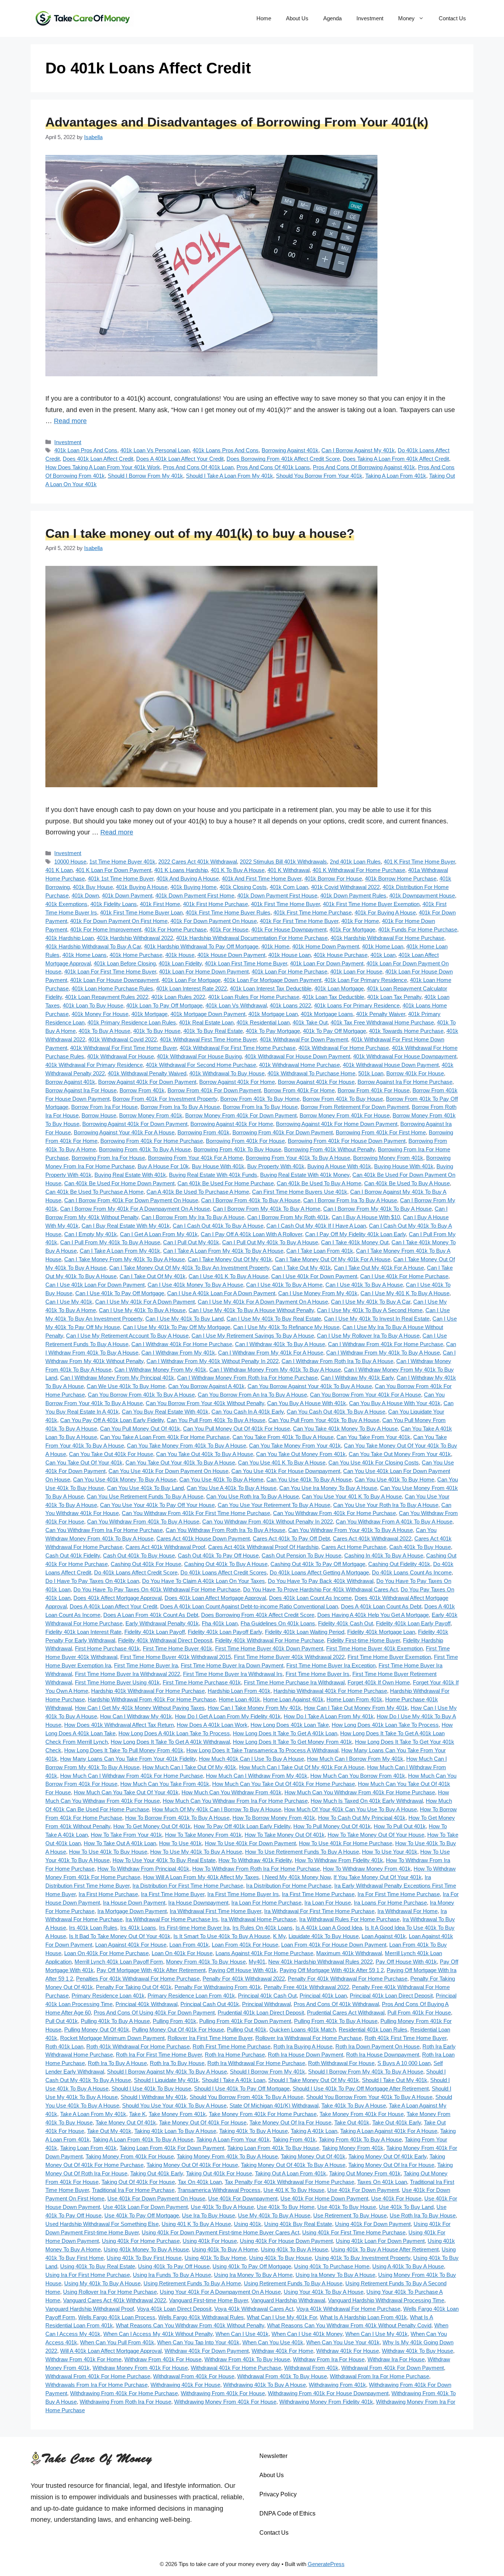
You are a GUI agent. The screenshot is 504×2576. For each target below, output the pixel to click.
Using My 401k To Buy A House (102, 2283)
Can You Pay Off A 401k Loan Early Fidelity (112, 1420)
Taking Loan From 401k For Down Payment (172, 2148)
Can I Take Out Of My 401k (153, 1276)
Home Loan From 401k (354, 1699)
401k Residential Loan (263, 1022)
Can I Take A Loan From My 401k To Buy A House (223, 1251)
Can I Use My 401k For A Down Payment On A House (263, 1302)
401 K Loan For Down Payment (113, 870)
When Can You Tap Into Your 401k (198, 2342)
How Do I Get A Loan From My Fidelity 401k (228, 1716)
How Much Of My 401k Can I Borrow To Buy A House (217, 1809)
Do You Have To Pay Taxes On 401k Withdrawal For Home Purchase (157, 1589)
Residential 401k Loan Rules (373, 2029)
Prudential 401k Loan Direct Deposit (261, 2013)
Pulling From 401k (175, 2021)
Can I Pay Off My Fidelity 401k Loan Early (355, 1234)
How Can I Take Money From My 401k (254, 1708)
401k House (180, 955)
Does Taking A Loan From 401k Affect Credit (396, 459)
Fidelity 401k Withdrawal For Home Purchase (270, 1640)
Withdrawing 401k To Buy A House (265, 2385)
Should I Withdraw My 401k (154, 2097)
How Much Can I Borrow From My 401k (355, 1759)
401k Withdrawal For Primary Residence (94, 1065)
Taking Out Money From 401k (365, 2173)
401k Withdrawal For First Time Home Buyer (123, 1048)
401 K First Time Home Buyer (419, 862)
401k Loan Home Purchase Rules (112, 988)
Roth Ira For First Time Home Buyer (159, 2055)
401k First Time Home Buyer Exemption (371, 904)
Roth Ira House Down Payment (305, 2055)
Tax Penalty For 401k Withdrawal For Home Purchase (289, 2182)
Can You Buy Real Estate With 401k (165, 1412)
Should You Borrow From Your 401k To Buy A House (369, 2097)
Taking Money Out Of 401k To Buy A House (293, 2165)
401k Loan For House (356, 971)
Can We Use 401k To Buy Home (126, 1386)
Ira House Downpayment (198, 1903)
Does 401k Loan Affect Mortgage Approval (215, 1598)
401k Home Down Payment (326, 946)
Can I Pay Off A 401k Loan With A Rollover (251, 1234)
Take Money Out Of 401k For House (203, 2122)
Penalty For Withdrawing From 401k (218, 1987)
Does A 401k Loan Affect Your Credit (180, 459)
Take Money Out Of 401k (126, 2122)
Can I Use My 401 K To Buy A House (405, 1293)
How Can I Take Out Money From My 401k (356, 1708)
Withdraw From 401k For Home (83, 2359)
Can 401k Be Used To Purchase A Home (94, 1192)
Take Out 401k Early (397, 2122)
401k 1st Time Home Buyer (121, 879)
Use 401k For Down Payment (363, 2190)
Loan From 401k (189, 1945)
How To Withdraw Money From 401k (367, 1869)
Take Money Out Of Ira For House (290, 2122)
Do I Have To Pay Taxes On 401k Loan (92, 1581)
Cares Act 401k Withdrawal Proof (165, 1547)
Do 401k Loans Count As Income (412, 1572)
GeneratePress (326, 2564)
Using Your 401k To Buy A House (324, 2292)
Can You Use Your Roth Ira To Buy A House (386, 1505)
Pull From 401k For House (419, 2013)
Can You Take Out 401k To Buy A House (205, 1454)
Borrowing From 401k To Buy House (237, 1149)
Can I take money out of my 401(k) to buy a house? (200, 533)
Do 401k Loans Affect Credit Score (136, 1572)
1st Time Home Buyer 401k (122, 862)
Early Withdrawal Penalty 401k (162, 1623)
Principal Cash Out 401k (210, 2004)
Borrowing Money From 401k (388, 1158)
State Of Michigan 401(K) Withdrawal (274, 2105)
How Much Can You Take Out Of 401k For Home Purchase (284, 1784)
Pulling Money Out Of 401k (97, 2029)
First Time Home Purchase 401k (202, 1682)
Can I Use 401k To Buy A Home (284, 1285)
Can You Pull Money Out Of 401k (140, 1429)
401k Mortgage (149, 1014)
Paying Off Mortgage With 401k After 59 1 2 (332, 1970)
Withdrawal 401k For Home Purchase (236, 2368)
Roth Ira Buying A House (303, 2046)
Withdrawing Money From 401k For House (225, 2402)
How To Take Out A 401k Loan (120, 1843)
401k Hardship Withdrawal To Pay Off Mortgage (201, 946)
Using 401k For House (210, 2241)
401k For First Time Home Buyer (299, 921)
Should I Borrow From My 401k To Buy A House (366, 2072)
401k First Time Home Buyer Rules (228, 912)
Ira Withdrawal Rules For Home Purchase (349, 1919)
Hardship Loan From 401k (239, 1691)
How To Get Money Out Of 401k (152, 1826)
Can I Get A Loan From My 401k (159, 1234)
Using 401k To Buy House (280, 2258)
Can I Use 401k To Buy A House (364, 1285)
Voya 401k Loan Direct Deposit (174, 2309)
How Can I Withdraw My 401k (136, 1716)
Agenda (332, 18)
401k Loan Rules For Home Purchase (254, 997)
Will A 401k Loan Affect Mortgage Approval (111, 2351)
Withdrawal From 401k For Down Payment (393, 2368)
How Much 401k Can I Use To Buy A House (251, 1759)
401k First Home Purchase (215, 904)
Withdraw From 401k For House (163, 2359)
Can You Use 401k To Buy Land (145, 1488)
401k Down (85, 895)
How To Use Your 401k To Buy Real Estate (164, 1860)
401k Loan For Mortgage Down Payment (272, 980)
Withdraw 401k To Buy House (417, 2351)
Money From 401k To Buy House (206, 1962)
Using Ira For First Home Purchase (88, 2275)
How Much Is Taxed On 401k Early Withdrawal (367, 1801)
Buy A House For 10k (163, 1166)
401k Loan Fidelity (180, 963)
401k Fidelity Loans (114, 904)
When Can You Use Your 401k (343, 2342)
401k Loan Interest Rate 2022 (191, 988)
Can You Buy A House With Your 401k (395, 1403)
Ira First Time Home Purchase (318, 1894)
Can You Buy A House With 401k (307, 1403)
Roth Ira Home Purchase (235, 2055)
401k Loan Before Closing (125, 963)
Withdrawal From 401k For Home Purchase (98, 2376)
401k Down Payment (127, 895)
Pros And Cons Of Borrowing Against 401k (364, 467)
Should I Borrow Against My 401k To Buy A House (167, 2072)
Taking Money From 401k (353, 2148)
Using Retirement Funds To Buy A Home (192, 2283)
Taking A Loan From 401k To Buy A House (143, 2139)
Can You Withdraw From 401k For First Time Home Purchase (196, 1513)
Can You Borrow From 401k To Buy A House (141, 1395)
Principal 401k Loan (323, 1996)
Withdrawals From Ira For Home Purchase (96, 2385)
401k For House (229, 929)
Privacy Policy (278, 2494)
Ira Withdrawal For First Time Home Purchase (319, 1911)
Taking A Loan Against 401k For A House (389, 2131)
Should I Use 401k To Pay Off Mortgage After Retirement (361, 2089)
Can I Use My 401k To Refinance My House (286, 1327)
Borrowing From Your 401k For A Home (195, 1158)
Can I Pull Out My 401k (191, 1242)
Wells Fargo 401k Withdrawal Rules (201, 2317)
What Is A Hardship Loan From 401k (363, 2317)
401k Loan (383, 955)
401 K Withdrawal (289, 870)
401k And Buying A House (188, 879)
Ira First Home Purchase (108, 1894)
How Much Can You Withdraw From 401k (232, 1792)
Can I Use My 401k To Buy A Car (371, 1302)
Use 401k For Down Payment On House (156, 2198)
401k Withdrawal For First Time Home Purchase (238, 1048)
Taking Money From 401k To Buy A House (227, 2156)
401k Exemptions (66, 904)
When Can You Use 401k (273, 2342)
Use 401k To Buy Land (406, 2207)
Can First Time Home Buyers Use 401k (300, 1192)
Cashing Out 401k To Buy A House (226, 1564)
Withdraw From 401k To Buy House (247, 2359)
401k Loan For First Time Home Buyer (110, 971)
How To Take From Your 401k (126, 1835)
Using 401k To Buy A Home (225, 2249)
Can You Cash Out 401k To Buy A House (336, 1412)
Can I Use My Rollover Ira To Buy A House (368, 1336)
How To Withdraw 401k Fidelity (255, 1860)
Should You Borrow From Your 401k (319, 476)
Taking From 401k (294, 2139)
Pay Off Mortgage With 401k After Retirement (151, 1970)
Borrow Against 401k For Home (237, 1082)
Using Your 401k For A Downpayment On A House (220, 2292)
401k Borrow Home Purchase (401, 879)
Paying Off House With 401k (243, 1970)
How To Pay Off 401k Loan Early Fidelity (242, 1826)
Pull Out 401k (62, 2021)
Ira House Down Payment (134, 1903)
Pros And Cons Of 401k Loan (198, 467)
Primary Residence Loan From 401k (191, 1996)
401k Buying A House (142, 887)
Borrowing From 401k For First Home (381, 1132)
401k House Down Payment (231, 955)
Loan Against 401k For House (131, 1945)
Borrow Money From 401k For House (345, 1115)
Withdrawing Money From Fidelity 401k (326, 2402)
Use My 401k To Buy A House (274, 2215)
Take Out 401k (352, 2122)
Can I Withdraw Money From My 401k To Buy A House (275, 1370)
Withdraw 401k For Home (282, 2351)
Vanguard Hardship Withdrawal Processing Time (386, 2300)
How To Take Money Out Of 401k (285, 1835)
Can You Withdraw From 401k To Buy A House (143, 1522)
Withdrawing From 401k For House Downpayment (328, 2393)
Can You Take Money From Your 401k (295, 1446)
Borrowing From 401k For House (245, 1141)
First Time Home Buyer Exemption (389, 1657)
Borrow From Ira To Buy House (260, 1107)
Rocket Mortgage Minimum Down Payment (112, 2038)
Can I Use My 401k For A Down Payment (145, 1302)
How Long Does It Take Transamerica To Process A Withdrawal (262, 1750)
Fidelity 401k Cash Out (346, 1623)
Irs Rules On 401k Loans (263, 1928)
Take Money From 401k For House (362, 2114)
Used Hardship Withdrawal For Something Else (102, 2224)
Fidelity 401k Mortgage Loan (381, 1632)
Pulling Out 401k (247, 2029)
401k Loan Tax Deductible (333, 997)
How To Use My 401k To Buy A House (196, 1852)
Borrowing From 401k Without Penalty (329, 1149)
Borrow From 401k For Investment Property (165, 1099)
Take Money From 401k (177, 2114)
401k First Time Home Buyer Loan (141, 912)
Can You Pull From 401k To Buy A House (216, 1420)
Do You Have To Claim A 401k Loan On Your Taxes (203, 1581)
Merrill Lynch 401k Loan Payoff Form (119, 1962)
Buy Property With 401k (276, 1166)
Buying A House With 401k (339, 1166)
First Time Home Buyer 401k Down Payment (269, 1648)
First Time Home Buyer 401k (177, 1648)
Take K (137, 2114)
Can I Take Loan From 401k (320, 1251)
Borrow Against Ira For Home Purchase (405, 1082)
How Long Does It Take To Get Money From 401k (292, 1742)
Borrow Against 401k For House (316, 1082)
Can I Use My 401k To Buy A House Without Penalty (251, 1310)
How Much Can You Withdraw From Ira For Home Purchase (235, 1801)
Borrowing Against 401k (290, 450)
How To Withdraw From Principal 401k (143, 1869)
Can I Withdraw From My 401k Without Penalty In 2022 (213, 1361)
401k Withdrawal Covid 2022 (122, 1039)
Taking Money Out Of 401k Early (387, 2156)
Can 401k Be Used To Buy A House (407, 1183)
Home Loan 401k (239, 1699)
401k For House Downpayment (289, 929)
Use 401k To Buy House (347, 2207)
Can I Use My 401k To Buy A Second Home (370, 1310)
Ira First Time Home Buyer (173, 1894)
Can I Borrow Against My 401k (358, 450)
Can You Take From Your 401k (373, 1437)
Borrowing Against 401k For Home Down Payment (337, 1124)
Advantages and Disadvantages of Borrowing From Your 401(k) (237, 122)
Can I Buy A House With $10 (366, 1217)
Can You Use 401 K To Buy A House (282, 1462)
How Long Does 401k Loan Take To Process (385, 1725)
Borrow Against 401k (70, 1082)
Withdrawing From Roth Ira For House (125, 2402)
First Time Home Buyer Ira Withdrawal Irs (233, 1674)
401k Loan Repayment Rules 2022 (107, 997)
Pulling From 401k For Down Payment (245, 2021)
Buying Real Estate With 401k (130, 1175)
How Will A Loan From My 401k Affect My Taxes (201, 1877)
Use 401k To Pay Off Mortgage (142, 2215)
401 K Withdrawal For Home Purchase (359, 870)
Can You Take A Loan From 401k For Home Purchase (165, 1437)
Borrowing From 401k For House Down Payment (347, 1141)
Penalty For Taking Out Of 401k (134, 1987)
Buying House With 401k (404, 1166)
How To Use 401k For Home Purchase (346, 1843)
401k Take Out (310, 1022)
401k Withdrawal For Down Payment (304, 1039)
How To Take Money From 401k (203, 1835)
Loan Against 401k (384, 1936)
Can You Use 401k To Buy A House (309, 1479)
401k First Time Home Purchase (313, 912)
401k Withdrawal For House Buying (199, 1056)
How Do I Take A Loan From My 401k (329, 1716)
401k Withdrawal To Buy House (227, 1073)
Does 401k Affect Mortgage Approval (118, 1598)
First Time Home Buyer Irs (317, 1674)
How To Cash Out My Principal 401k (362, 1818)
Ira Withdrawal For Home (408, 1911)
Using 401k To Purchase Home (332, 2266)
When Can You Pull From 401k (117, 2342)
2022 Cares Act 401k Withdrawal (198, 862)
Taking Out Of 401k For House (138, 2182)
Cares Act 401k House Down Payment (203, 1538)
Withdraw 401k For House (348, 2351)
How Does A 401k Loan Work (212, 1725)
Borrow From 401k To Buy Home (260, 1099)
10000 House (70, 862)
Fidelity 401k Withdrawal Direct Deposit (165, 1640)
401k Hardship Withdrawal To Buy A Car (93, 946)
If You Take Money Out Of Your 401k (378, 1877)
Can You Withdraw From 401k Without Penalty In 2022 (267, 1522)
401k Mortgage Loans (327, 1014)
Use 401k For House (396, 2198)
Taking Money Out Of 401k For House (192, 2165)
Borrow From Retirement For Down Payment (355, 1107)
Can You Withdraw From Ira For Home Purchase (104, 1530)
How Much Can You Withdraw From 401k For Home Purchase (360, 1792)
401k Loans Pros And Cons (226, 450)
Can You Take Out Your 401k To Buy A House (180, 1462)
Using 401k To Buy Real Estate (98, 2266)
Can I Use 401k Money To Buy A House (195, 1285)
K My (279, 1936)
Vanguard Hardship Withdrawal (288, 2300)
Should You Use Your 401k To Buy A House (174, 2105)
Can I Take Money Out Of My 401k (230, 1259)
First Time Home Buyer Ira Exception (331, 1665)
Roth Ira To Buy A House (117, 2063)
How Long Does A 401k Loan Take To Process (174, 1733)
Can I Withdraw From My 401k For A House (271, 1353)
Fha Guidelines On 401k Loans (278, 1623)
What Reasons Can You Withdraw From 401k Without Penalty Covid (349, 2325)
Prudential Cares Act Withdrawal (346, 2013)
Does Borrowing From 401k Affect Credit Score (283, 459)
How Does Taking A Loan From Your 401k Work (103, 467)
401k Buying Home (194, 887)
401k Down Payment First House (277, 895)
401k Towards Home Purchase (406, 1031)
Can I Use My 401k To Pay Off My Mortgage (177, 1327)
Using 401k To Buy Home (215, 2258)
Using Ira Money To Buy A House (335, 2275)
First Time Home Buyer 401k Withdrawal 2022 (289, 1657)
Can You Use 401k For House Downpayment (286, 1471)
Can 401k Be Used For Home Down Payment (119, 1183)
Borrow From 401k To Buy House (343, 1099)
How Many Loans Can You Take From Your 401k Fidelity (128, 1759)
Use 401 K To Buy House (294, 2190)
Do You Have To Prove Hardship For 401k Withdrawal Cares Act (320, 1589)
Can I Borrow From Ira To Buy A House (350, 1200)
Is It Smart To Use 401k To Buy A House (222, 1936)
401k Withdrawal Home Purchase (299, 1065)
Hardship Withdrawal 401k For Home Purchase (330, 1691)
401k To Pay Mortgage (273, 1031)
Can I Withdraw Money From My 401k (160, 1370)
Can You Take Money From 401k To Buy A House (187, 1446)
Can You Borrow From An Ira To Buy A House (252, 1395)
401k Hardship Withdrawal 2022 (135, 938)
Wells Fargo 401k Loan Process (117, 2317)
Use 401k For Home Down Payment (324, 2198)
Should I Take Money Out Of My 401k (314, 2080)
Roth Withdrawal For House (341, 2063)
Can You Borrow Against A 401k (206, 1386)
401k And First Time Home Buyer (262, 879)
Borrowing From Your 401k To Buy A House (298, 1158)
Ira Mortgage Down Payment (132, 1911)
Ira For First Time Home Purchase (399, 1894)
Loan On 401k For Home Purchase (106, 1953)
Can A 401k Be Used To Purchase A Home (198, 1192)
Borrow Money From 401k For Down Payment (241, 1115)
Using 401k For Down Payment (373, 2224)
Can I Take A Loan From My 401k (120, 1251)
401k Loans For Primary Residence (357, 1005)
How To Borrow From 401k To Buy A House (177, 1818)
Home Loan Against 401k (293, 1699)
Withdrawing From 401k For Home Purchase (124, 2393)
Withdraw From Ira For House (329, 2359)
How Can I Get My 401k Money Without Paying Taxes (140, 1708)
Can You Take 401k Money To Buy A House (345, 1429)
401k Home (275, 946)
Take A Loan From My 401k (93, 2114)
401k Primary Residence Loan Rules (132, 1022)
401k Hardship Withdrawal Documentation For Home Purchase (252, 938)
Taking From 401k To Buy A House (360, 2139)
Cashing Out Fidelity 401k (399, 1564)
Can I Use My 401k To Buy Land (184, 1319)
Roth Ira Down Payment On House (377, 2046)
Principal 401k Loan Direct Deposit (391, 1996)
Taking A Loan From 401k (396, 476)
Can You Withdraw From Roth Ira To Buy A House (225, 1530)
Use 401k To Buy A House (222, 2207)
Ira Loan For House (328, 1903)
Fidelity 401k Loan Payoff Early (225, 1632)
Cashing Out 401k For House (146, 1564)
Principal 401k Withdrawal (146, 2004)
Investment (370, 18)
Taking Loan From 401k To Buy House (273, 2148)
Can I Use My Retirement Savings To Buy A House (253, 1336)
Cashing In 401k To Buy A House (384, 1555)
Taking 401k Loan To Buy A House (175, 2131)
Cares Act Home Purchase (354, 1547)
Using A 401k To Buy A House (408, 2266)
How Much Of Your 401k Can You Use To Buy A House (351, 1809)
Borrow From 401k (142, 1090)
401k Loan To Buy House (93, 1005)
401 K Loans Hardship (181, 870)
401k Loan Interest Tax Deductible (271, 988)
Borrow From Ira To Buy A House (180, 1107)
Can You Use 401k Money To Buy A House (125, 1479)
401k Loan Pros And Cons (86, 450)
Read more (70, 421)
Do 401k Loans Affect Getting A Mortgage (319, 1572)
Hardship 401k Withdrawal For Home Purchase (148, 1691)
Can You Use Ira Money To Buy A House (328, 1488)
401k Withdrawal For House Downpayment (405, 1056)
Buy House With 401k (218, 1166)
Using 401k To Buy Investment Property (363, 2258)
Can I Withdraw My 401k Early (357, 1378)
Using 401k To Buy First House (144, 2258)
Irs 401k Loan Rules (93, 1928)
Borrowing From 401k (203, 1132)
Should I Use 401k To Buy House (151, 2089)
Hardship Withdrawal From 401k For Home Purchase (152, 1699)
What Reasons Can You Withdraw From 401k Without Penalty (190, 2325)
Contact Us (452, 18)
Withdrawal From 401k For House (194, 2376)
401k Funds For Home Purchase (418, 929)
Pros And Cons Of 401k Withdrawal (336, 2004)
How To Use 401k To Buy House (108, 1852)
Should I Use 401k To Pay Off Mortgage (242, 2089)
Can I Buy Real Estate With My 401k (126, 1226)
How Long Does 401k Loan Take (290, 1725)
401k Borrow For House (333, 879)
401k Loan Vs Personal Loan (155, 450)
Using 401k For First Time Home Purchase (354, 2232)
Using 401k (248, 2224)
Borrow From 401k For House (374, 1090)
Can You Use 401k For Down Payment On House (168, 1471)
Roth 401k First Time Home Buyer (405, 2038)
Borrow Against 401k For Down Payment (147, 1082)
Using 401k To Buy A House (294, 2249)
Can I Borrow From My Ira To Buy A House (193, 1217)
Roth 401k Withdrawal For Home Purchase (138, 2046)
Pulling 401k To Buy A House (115, 2021)
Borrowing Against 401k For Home (232, 1124)
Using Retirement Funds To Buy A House (293, 2283)
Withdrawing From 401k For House (223, 2393)
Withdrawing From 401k (337, 2385)
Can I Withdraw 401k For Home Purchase (182, 1344)
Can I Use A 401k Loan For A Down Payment (221, 1293)
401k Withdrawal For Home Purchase (344, 1048)
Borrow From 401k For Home (299, 1090)
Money (406, 18)
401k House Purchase (341, 955)
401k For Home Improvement (106, 929)
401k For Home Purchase (175, 929)
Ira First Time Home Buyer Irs (243, 1894)
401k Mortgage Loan (273, 1014)
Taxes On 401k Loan (382, 2182)
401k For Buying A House (385, 912)
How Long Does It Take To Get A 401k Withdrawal (170, 1742)
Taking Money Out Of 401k (313, 2156)
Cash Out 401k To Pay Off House (218, 1555)
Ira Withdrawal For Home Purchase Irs (172, 1919)
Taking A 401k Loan (314, 2131)
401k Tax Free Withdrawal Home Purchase (382, 1022)
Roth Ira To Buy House (177, 2063)
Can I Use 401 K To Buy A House (228, 1276)
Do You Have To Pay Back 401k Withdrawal (321, 1581)
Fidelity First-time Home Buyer (363, 1640)
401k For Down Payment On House (214, 921)
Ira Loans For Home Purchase (390, 1903)
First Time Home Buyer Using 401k (117, 1682)
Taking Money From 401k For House (130, 2156)
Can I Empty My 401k (91, 1234)
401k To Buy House (157, 1031)
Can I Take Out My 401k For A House (379, 1268)
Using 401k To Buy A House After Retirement (385, 2249)
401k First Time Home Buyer (285, 904)
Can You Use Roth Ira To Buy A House (253, 1496)
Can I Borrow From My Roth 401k (288, 1217)
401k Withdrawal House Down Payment (391, 1065)
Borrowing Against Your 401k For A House (124, 1132)
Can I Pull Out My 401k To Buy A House (270, 1242)
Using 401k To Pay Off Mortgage (252, 2266)
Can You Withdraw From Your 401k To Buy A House (351, 1530)
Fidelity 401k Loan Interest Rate (83, 1632)
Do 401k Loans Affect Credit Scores (224, 1572)
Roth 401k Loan (64, 2046)
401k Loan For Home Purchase (289, 971)
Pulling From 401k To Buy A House (336, 2021)
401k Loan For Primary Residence (366, 980)
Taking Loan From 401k (88, 2148)
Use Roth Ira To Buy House (423, 2215)
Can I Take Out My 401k (302, 1268)
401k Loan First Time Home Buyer (246, 963)
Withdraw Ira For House (396, 2359)
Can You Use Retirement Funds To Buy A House (145, 1496)
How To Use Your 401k (390, 1852)
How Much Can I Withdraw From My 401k (257, 1776)
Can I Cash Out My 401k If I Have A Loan (316, 1226)
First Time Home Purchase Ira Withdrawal (294, 1682)
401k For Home (360, 921)
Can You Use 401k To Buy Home (394, 1479)
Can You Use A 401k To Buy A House (232, 1488)
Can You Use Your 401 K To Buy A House (352, 1496)
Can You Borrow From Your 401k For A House (365, 1395)
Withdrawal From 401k (311, 2368)
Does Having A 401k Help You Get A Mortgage (373, 1615)
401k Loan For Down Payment (327, 963)
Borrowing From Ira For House (108, 1158)
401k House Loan (289, 955)
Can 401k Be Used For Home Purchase (226, 1183)
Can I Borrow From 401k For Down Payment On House (131, 1200)
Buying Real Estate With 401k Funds (213, 1175)
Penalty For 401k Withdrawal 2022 (244, 1979)
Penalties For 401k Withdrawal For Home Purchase (138, 1979)
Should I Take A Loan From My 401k (229, 476)
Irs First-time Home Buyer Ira (194, 1928)
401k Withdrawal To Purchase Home (311, 1073)
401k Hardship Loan (70, 938)
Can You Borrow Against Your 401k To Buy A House (310, 1386)
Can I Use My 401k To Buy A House (142, 1310)
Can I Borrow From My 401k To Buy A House (377, 1209)
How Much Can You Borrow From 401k (358, 1776)
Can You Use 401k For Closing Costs (374, 1462)
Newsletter (273, 2456)
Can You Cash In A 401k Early (248, 1412)
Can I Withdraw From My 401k (178, 1353)
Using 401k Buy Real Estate (298, 2224)
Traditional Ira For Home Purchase (133, 2190)
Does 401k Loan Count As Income (310, 1598)
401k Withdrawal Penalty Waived (147, 1073)
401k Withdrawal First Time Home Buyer (208, 1039)
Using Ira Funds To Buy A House (172, 2275)
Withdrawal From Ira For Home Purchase (379, 2376)
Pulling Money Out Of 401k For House (178, 2029)
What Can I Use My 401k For (282, 2317)
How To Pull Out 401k (400, 1826)
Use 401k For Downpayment (243, 2198)
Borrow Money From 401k (151, 1115)
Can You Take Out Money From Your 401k (400, 1454)
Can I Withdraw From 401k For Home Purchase (386, 1344)
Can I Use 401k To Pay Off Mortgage (120, 1293)
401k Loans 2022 (290, 1005)
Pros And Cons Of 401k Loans (273, 467)
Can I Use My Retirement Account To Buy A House (127, 1336)
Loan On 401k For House (182, 1953)
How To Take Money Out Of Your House (376, 1835)
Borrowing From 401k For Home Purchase (152, 1141)
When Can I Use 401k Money (307, 2334)
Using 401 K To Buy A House (196, 2224)
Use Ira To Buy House (208, 2215)
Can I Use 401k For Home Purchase (404, 1276)
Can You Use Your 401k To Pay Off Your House (157, 1505)
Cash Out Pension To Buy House (301, 1555)
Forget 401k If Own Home (379, 1682)
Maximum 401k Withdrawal (349, 1953)
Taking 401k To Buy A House (253, 2131)
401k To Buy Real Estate (213, 1031)
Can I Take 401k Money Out (355, 1242)
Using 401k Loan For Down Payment (380, 2241)
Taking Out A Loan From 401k (291, 2173)
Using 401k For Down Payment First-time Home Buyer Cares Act (220, 2232)
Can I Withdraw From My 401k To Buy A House (383, 1353)
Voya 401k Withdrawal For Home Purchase (348, 2309)
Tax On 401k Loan (200, 2182)
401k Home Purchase (136, 955)
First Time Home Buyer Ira (146, 1665)
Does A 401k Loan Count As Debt (381, 1606)
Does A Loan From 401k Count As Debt (151, 1615)
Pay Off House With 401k (406, 1962)
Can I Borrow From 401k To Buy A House (251, 1200)
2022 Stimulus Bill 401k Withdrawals (283, 862)
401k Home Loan (383, 946)
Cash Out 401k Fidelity (73, 1555)
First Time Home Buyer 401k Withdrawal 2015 (176, 1657)
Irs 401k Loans (138, 1928)
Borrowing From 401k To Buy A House (145, 1149)
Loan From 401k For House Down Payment (334, 1945)
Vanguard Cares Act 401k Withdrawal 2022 (115, 2300)
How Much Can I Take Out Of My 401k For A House (302, 1767)
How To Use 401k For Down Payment (250, 1843)
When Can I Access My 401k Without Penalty (158, 2334)
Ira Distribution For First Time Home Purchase (188, 1886)
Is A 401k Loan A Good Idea (329, 1928)
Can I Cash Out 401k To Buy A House (218, 1226)
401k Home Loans (84, 955)
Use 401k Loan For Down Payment (145, 2207)
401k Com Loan (289, 887)
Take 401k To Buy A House (354, 2105)
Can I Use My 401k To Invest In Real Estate (377, 1319)
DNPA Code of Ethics (287, 2513)
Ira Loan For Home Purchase (266, 1903)
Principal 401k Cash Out (267, 1996)
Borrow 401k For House (415, 1073)
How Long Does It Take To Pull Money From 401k (124, 1750)
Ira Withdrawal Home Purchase (259, 1919)
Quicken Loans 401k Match (303, 2029)
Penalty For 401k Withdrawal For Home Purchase (348, 1979)
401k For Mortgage (352, 929)
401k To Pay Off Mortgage (334, 1031)
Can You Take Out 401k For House (111, 1454)
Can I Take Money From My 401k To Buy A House (125, 1259)
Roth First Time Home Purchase (232, 2046)
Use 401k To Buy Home (286, 2207)
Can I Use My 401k (69, 1302)
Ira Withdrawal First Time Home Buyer (215, 1911)
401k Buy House (93, 887)
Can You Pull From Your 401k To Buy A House (324, 1420)
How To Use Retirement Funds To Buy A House (302, 1852)
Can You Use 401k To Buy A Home (221, 1479)
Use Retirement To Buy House (350, 2215)
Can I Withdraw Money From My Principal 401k (117, 1378)
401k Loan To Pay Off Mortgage (164, 1005)
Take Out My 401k (109, 2131)
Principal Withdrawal (266, 2004)
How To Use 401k (180, 1843)
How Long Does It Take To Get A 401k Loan (285, 1733)
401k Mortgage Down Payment (208, 1014)
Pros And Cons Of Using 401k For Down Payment (154, 2013)
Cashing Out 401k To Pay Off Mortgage (318, 1564)
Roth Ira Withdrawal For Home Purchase (256, 2063)
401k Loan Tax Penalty (394, 997)
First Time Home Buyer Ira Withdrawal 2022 (127, 1674)
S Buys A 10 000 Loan (404, 2063)
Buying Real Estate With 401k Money (305, 1175)
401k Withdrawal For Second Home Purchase (201, 1065)
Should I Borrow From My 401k (145, 476)
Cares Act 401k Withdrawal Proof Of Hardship (263, 1547)
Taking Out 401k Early (157, 2173)
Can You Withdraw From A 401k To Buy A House (394, 1522)
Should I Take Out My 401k (395, 2080)
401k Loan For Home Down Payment (204, 971)
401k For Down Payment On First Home (119, 921)
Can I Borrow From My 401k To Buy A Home (267, 1209)
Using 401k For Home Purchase (141, 2241)
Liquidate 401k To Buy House (324, 1936)
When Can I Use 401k (242, 2334)
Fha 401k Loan (220, 1623)
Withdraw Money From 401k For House (140, 2368)
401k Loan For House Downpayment (114, 980)
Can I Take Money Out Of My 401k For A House (333, 1259)
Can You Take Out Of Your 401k (84, 1462)
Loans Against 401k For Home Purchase (264, 1953)
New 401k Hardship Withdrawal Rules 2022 (320, 1962)
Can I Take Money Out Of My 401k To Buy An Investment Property (189, 1268)
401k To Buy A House (104, 1031)
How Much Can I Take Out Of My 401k (189, 1767)
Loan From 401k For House (245, 1945)
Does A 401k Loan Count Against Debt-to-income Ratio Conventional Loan (249, 1606)
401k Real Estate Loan (206, 1022)
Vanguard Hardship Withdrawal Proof (90, 2309)
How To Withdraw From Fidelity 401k (339, 1860)
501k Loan (371, 1073)
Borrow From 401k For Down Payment (214, 1090)
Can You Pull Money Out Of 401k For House (237, 1429)
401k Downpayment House (422, 895)
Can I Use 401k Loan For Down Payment (95, 1285)
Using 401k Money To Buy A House (146, 2249)
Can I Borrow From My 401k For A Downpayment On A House (135, 1209)
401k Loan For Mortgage (191, 980)
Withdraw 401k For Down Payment (207, 2351)
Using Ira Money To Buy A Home (253, 2275)
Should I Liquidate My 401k (166, 2080)
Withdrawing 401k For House (185, 2385)
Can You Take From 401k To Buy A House (283, 1437)
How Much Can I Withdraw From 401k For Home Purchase (132, 1776)
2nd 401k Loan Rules (355, 862)
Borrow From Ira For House (104, 1107)
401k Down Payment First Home (195, 895)
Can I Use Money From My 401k (318, 1293)
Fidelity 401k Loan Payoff (155, 1632)
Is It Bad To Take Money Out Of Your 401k (120, 1936)
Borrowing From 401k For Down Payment (283, 1132)
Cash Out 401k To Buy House (139, 1555)
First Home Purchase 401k (107, 1648)
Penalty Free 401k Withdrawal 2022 (306, 1987)
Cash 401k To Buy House (420, 1547)
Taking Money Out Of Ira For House (391, 2165)
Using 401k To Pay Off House (174, 2266)
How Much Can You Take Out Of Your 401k (126, 1792)
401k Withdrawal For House (120, 1056)
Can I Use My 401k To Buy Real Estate (274, 1319)
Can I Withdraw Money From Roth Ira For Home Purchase (247, 1378)
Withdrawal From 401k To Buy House (282, 2376)
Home (264, 18)
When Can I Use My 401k (377, 2334)
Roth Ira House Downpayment (383, 2055)
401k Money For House (100, 1014)
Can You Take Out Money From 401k (301, 1454)
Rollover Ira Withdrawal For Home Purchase (308, 2038)
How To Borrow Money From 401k (274, 1818)
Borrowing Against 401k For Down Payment (135, 1124)
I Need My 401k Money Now (296, 1877)
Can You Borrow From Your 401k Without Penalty (205, 1403)
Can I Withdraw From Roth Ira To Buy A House (337, 1361)
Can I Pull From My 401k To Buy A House (110, 1242)
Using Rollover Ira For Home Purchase (110, 2292)
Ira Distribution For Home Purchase (289, 1886)
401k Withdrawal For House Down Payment (297, 1056)
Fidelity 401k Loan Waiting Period (305, 1632)
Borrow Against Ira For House (81, 1090)
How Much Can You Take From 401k (165, 1784)
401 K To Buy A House (238, 870)
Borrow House (99, 1115)
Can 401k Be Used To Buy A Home (319, 1183)
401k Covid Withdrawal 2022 (345, 887)
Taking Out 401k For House (219, 2173)
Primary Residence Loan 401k (108, 1996)
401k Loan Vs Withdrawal (236, 1005)
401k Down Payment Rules (353, 895)
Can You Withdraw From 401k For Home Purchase (334, 1513)
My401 (257, 1962)
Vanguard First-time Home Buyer (208, 2300)
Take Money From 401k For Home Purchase (263, 2114)
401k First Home (160, 904)
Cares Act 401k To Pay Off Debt (291, 1538)
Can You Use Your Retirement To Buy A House (274, 1505)
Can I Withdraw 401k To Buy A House (280, 1344)
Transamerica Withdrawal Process (219, 2190)
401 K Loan (59, 870)
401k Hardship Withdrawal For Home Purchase (387, 938)
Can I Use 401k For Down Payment (314, 1276)
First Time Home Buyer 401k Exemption (374, 1648)
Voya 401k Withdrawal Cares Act (254, 2309)
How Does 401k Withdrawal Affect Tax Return (119, 1725)
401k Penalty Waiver (381, 1014)
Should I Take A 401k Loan (234, 2080)
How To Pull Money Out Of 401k (332, 1826)
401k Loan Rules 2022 (178, 997)
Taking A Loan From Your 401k (233, 2139)
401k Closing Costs (243, 887)
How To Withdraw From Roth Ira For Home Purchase (256, 1869)
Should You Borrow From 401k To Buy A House (246, 2097)
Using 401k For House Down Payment (286, 2241)
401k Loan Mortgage (339, 988)
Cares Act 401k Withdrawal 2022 (372, 1538)
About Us (297, 18)
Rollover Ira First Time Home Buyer (210, 2038)
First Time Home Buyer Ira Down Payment (232, 1665)
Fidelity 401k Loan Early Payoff (413, 1623)
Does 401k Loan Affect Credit (98, 459)
